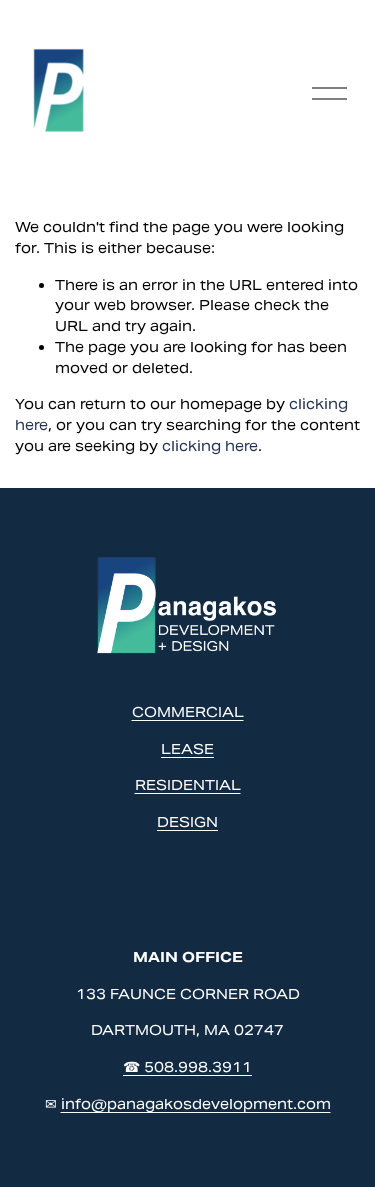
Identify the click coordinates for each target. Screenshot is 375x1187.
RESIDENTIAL (188, 785)
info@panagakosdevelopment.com (196, 1104)
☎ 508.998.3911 (187, 1067)
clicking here (210, 446)
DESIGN (187, 822)
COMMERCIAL (188, 712)
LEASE (187, 749)
